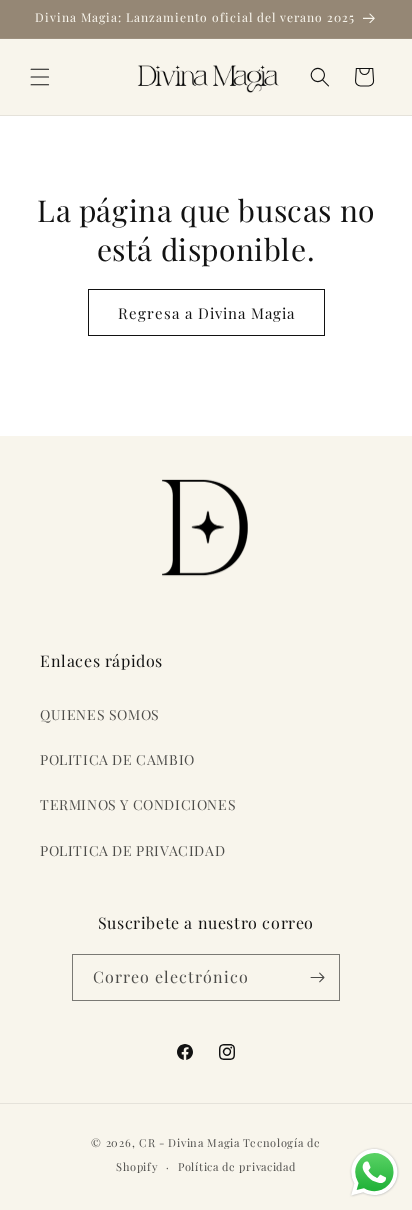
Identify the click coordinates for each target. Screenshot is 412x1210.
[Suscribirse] (317, 977)
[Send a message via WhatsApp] (374, 1172)
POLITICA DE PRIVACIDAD (132, 850)
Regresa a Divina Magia (206, 313)
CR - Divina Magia (189, 1142)
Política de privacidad (236, 1166)
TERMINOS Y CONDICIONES (138, 804)
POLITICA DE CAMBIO (117, 759)
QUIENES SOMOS (100, 714)
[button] (40, 77)
